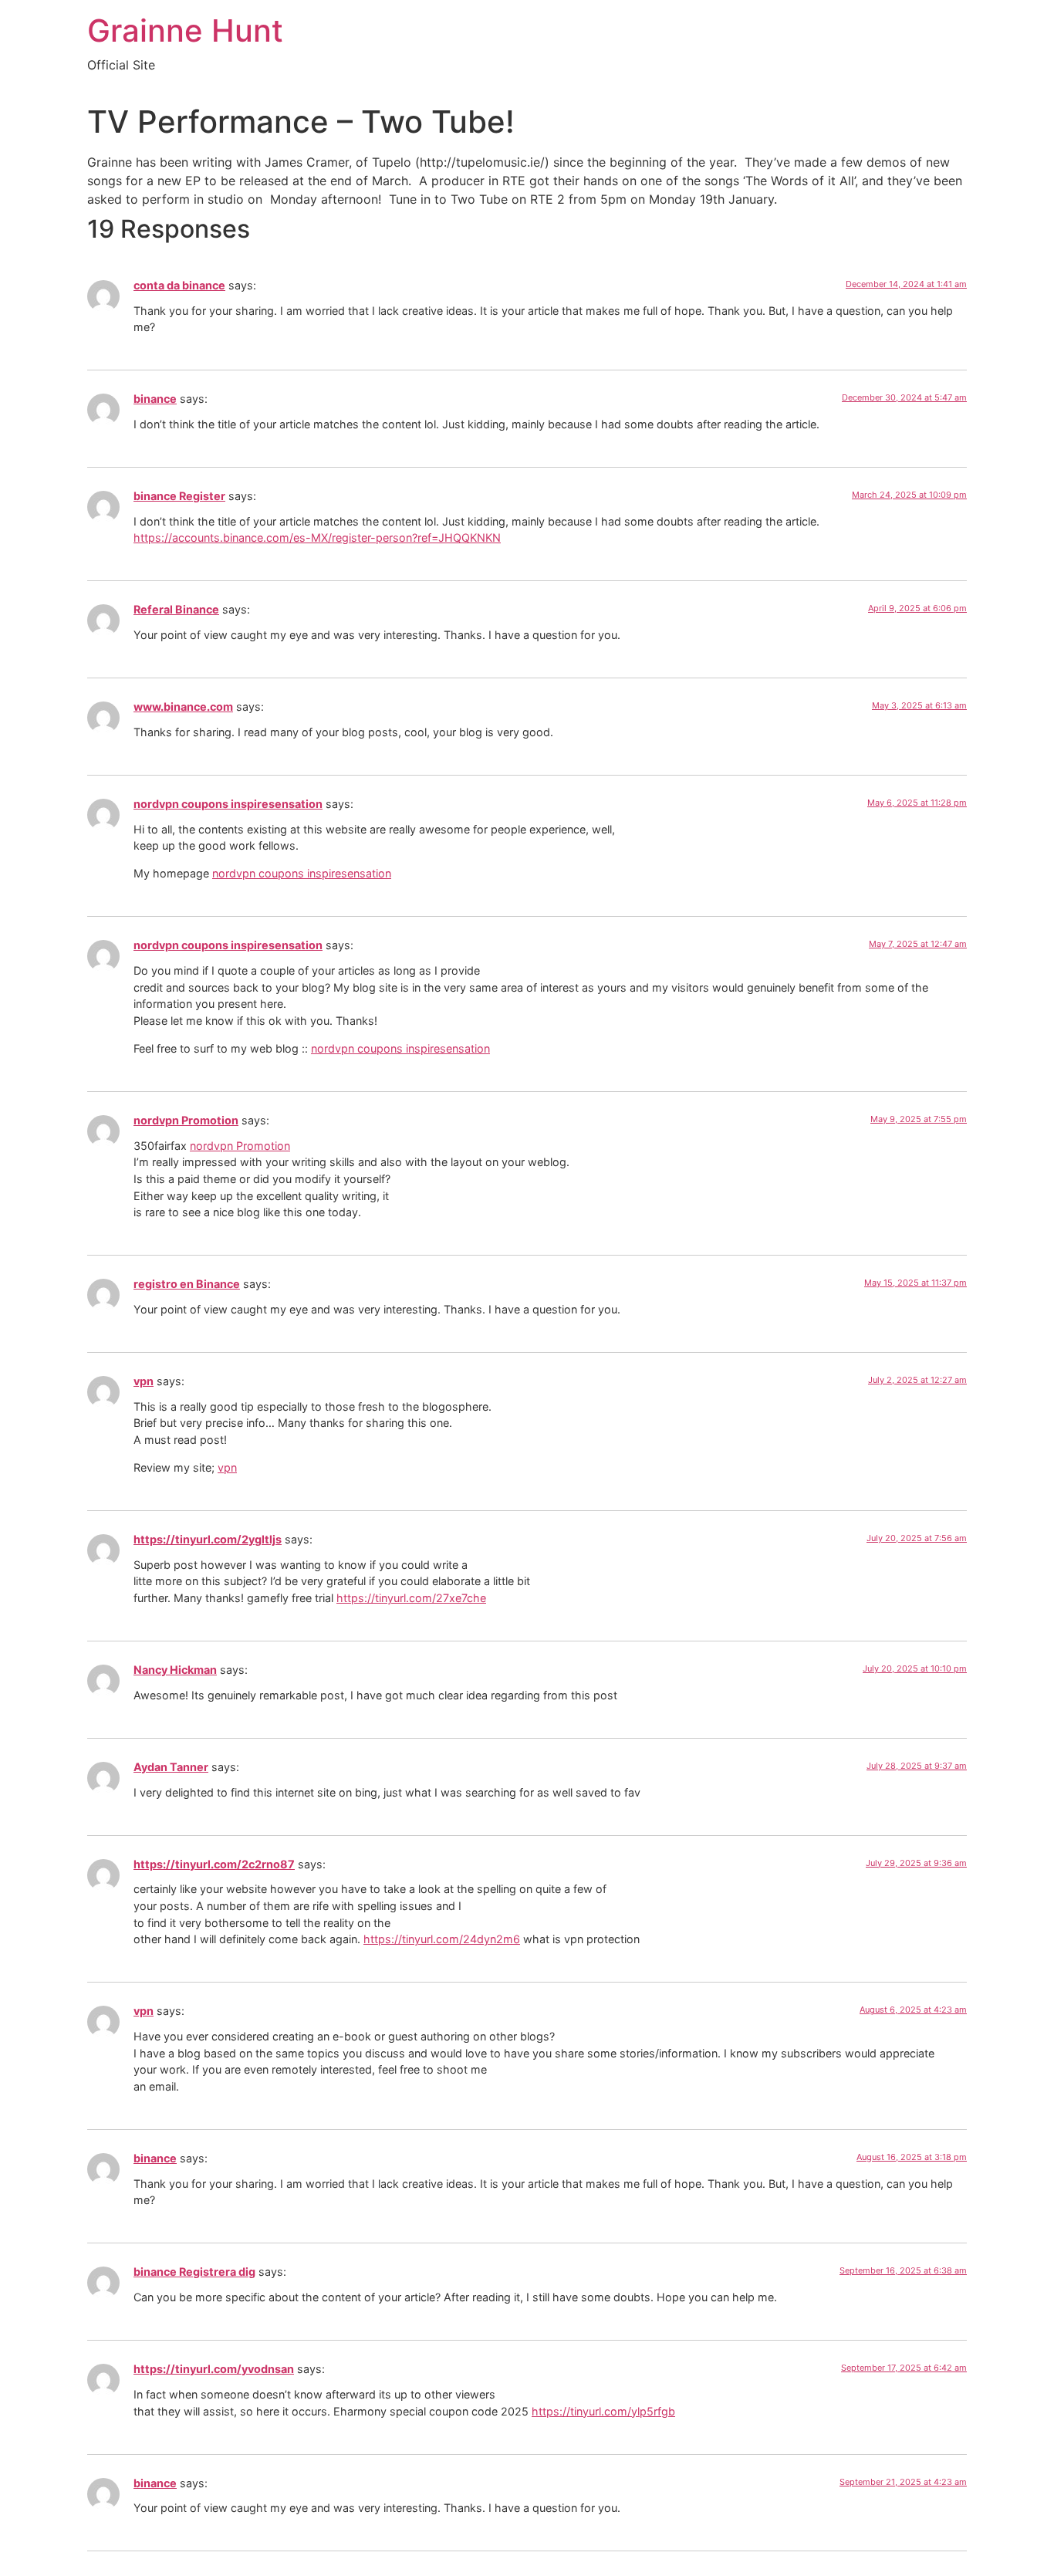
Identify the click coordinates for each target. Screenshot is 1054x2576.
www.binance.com (183, 707)
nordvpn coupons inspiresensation (228, 804)
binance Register (179, 496)
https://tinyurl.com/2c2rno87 (214, 1864)
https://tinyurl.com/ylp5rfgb (603, 2411)
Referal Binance (176, 609)
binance (155, 399)
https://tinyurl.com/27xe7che (411, 1598)
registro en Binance (187, 1284)
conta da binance (179, 285)
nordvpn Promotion (186, 1120)
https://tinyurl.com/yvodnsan (214, 2369)
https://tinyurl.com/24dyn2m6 (442, 1939)
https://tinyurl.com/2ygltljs (208, 1539)
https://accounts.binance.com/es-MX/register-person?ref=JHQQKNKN (317, 538)
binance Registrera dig (194, 2272)
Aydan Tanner (171, 1767)
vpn (144, 1381)
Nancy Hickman (175, 1670)
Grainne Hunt (185, 30)
